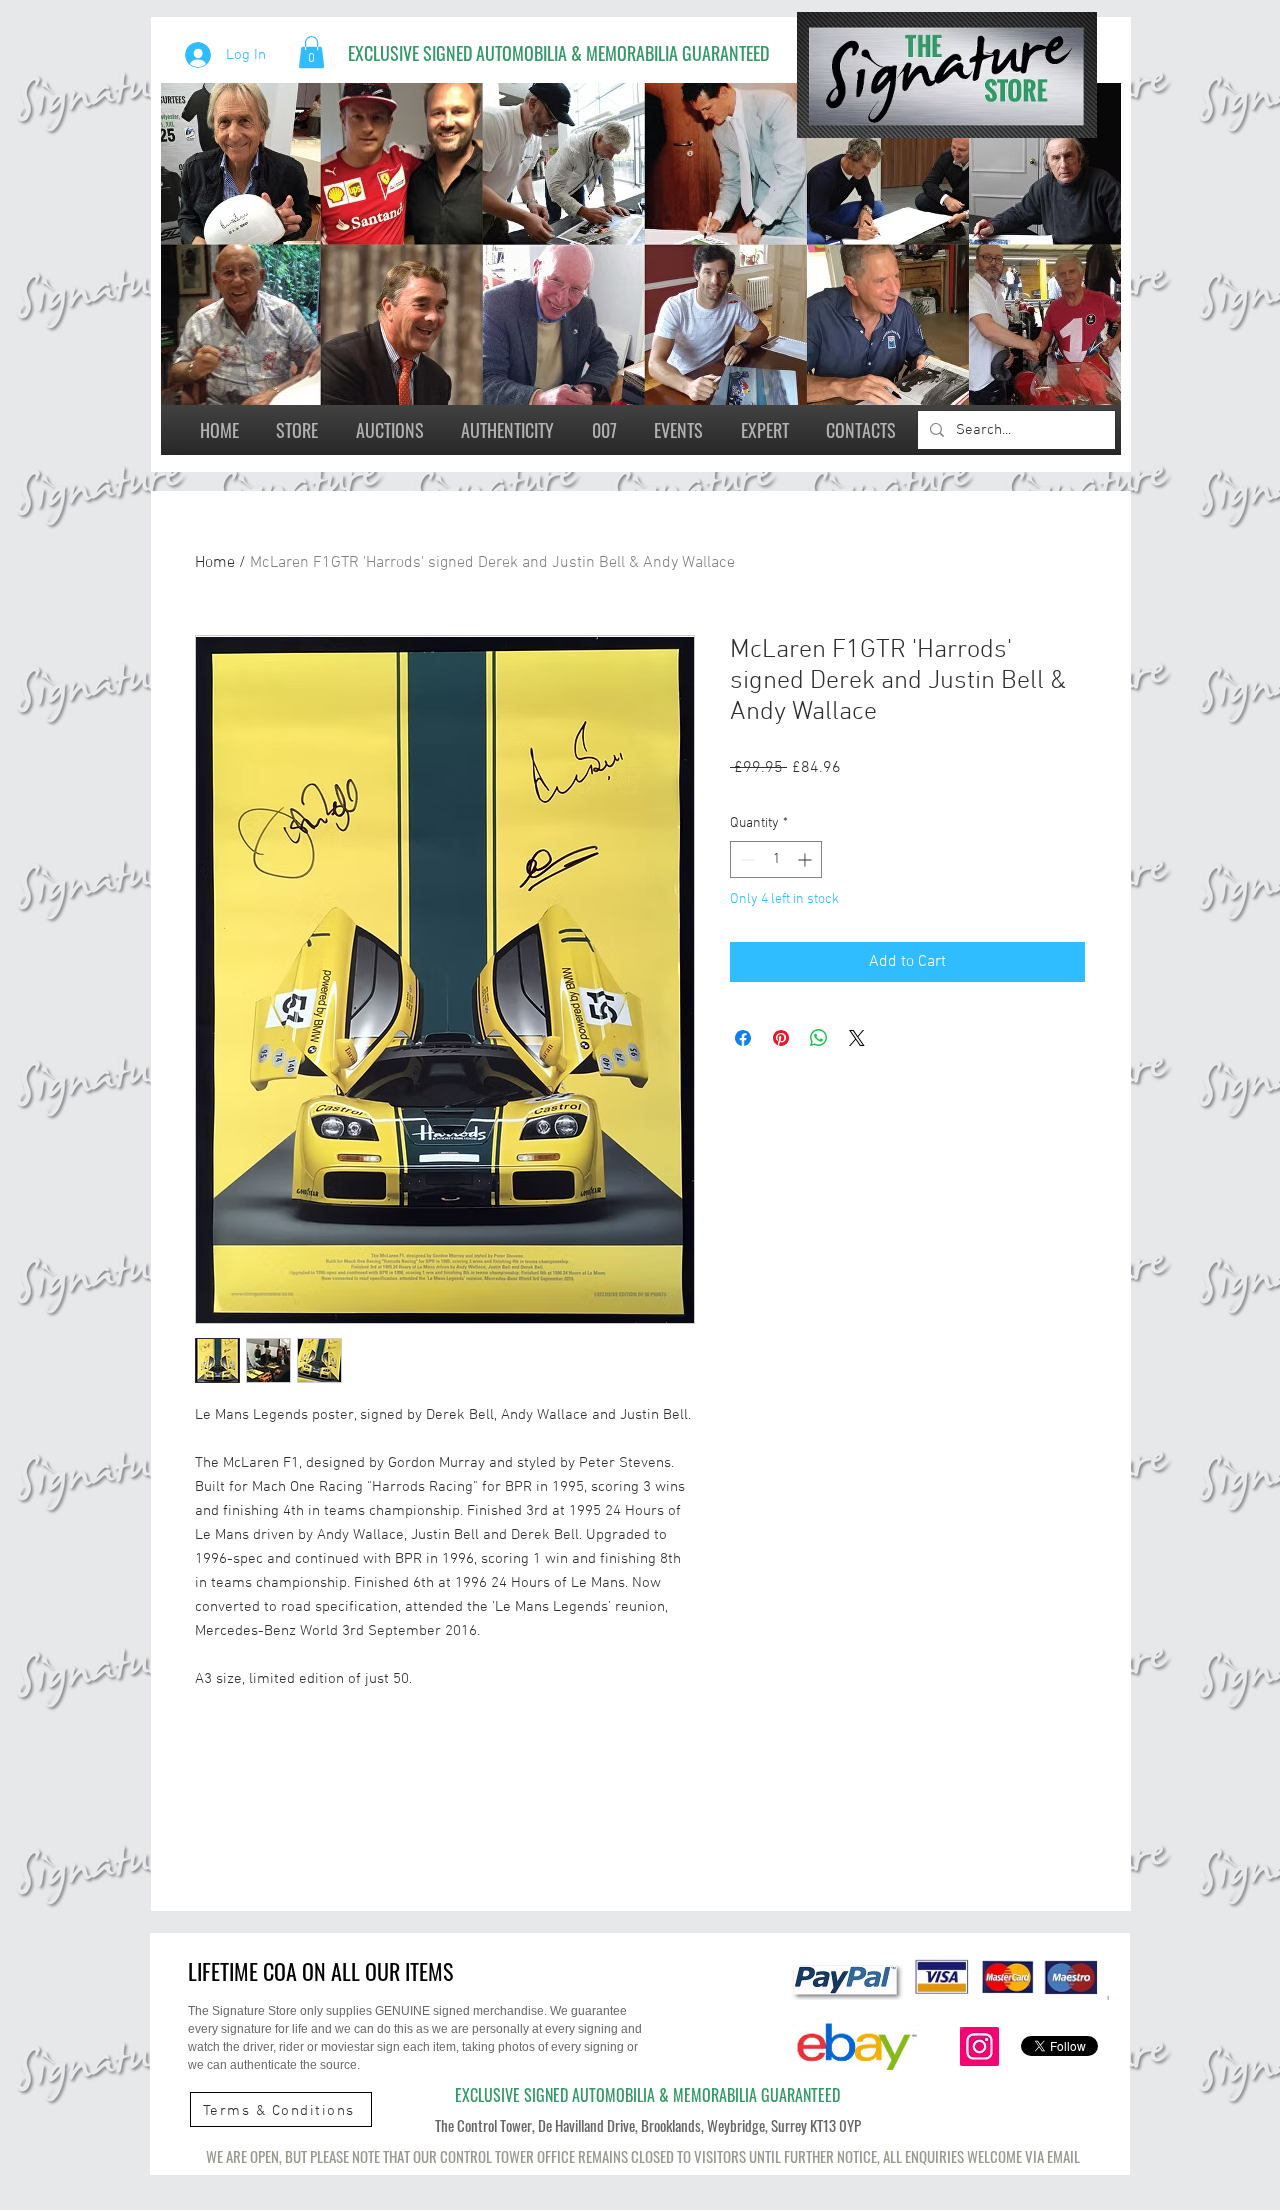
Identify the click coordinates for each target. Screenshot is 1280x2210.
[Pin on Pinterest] (781, 1038)
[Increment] (806, 859)
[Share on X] (857, 1038)
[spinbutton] (776, 859)
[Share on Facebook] (743, 1038)
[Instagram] (979, 2046)
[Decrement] (745, 859)
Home (215, 563)
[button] (311, 52)
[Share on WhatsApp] (819, 1038)
